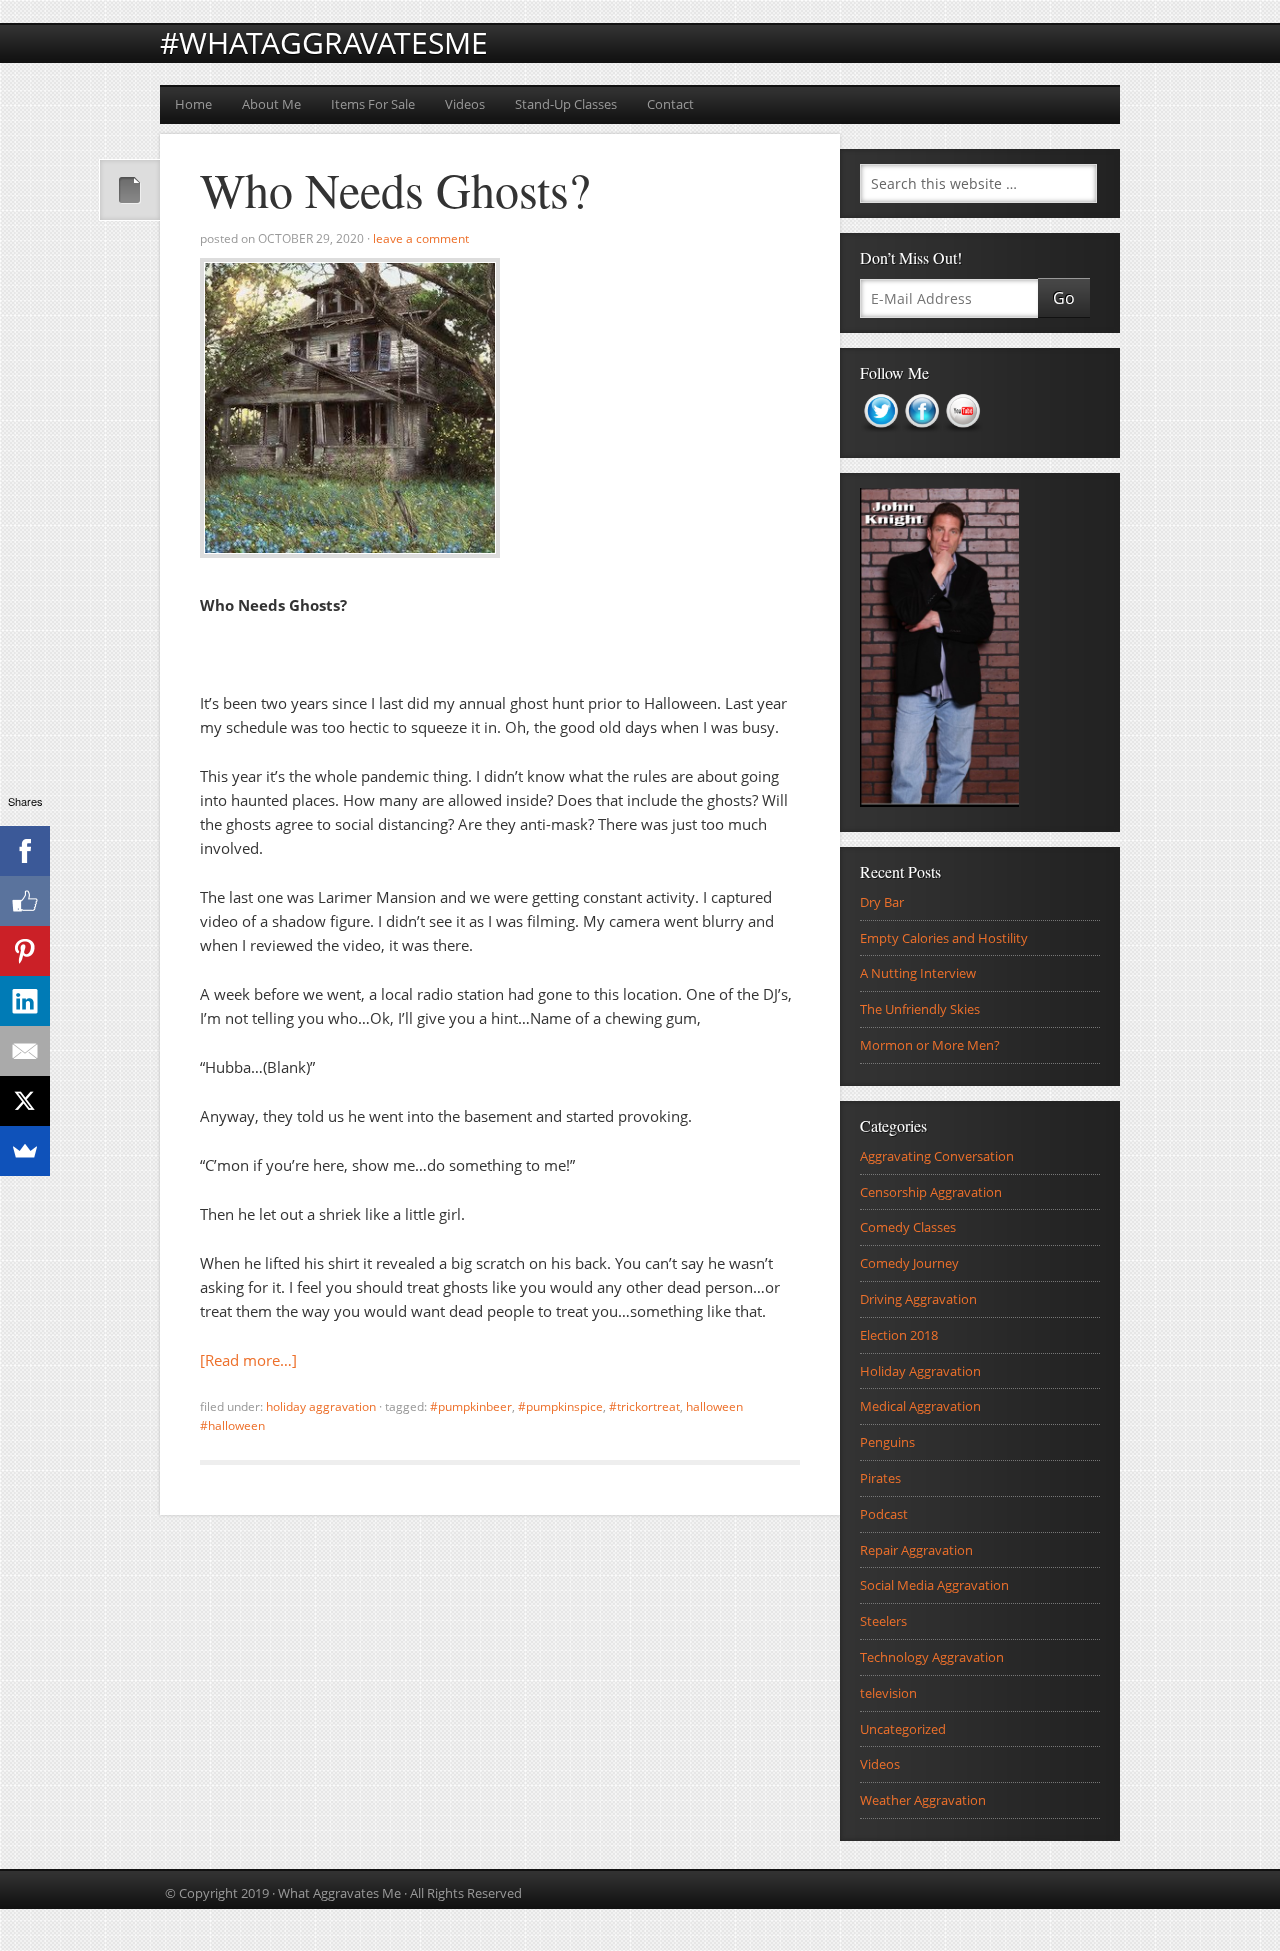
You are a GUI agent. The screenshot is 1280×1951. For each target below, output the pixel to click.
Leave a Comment (421, 238)
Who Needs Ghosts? (395, 189)
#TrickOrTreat (644, 1406)
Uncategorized (903, 1729)
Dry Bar (882, 902)
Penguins (887, 1442)
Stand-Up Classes (566, 104)
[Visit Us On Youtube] (962, 438)
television (888, 1693)
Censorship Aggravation (931, 1192)
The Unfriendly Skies (920, 1009)
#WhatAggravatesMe (324, 42)
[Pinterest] (25, 951)
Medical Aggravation (920, 1406)
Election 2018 (899, 1335)
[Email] (25, 1051)
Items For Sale (373, 104)
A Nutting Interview (918, 973)
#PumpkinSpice (560, 1406)
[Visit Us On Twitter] (880, 438)
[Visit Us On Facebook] (921, 438)
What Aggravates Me (339, 1893)
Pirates (880, 1478)
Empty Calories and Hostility (944, 938)
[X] (25, 1101)
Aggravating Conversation (937, 1156)
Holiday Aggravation (321, 1406)
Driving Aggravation (918, 1299)
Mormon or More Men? (930, 1045)
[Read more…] (248, 1360)
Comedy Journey (909, 1263)
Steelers (883, 1621)
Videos (465, 104)
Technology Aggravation (932, 1657)
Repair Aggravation (916, 1550)
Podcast (884, 1514)
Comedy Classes (908, 1227)
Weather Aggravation (923, 1800)
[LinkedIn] (25, 1001)
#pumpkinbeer (471, 1406)
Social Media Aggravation (934, 1585)
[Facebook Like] (25, 901)
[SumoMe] (25, 1151)
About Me (271, 104)
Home (193, 104)
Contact (670, 104)
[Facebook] (25, 851)
